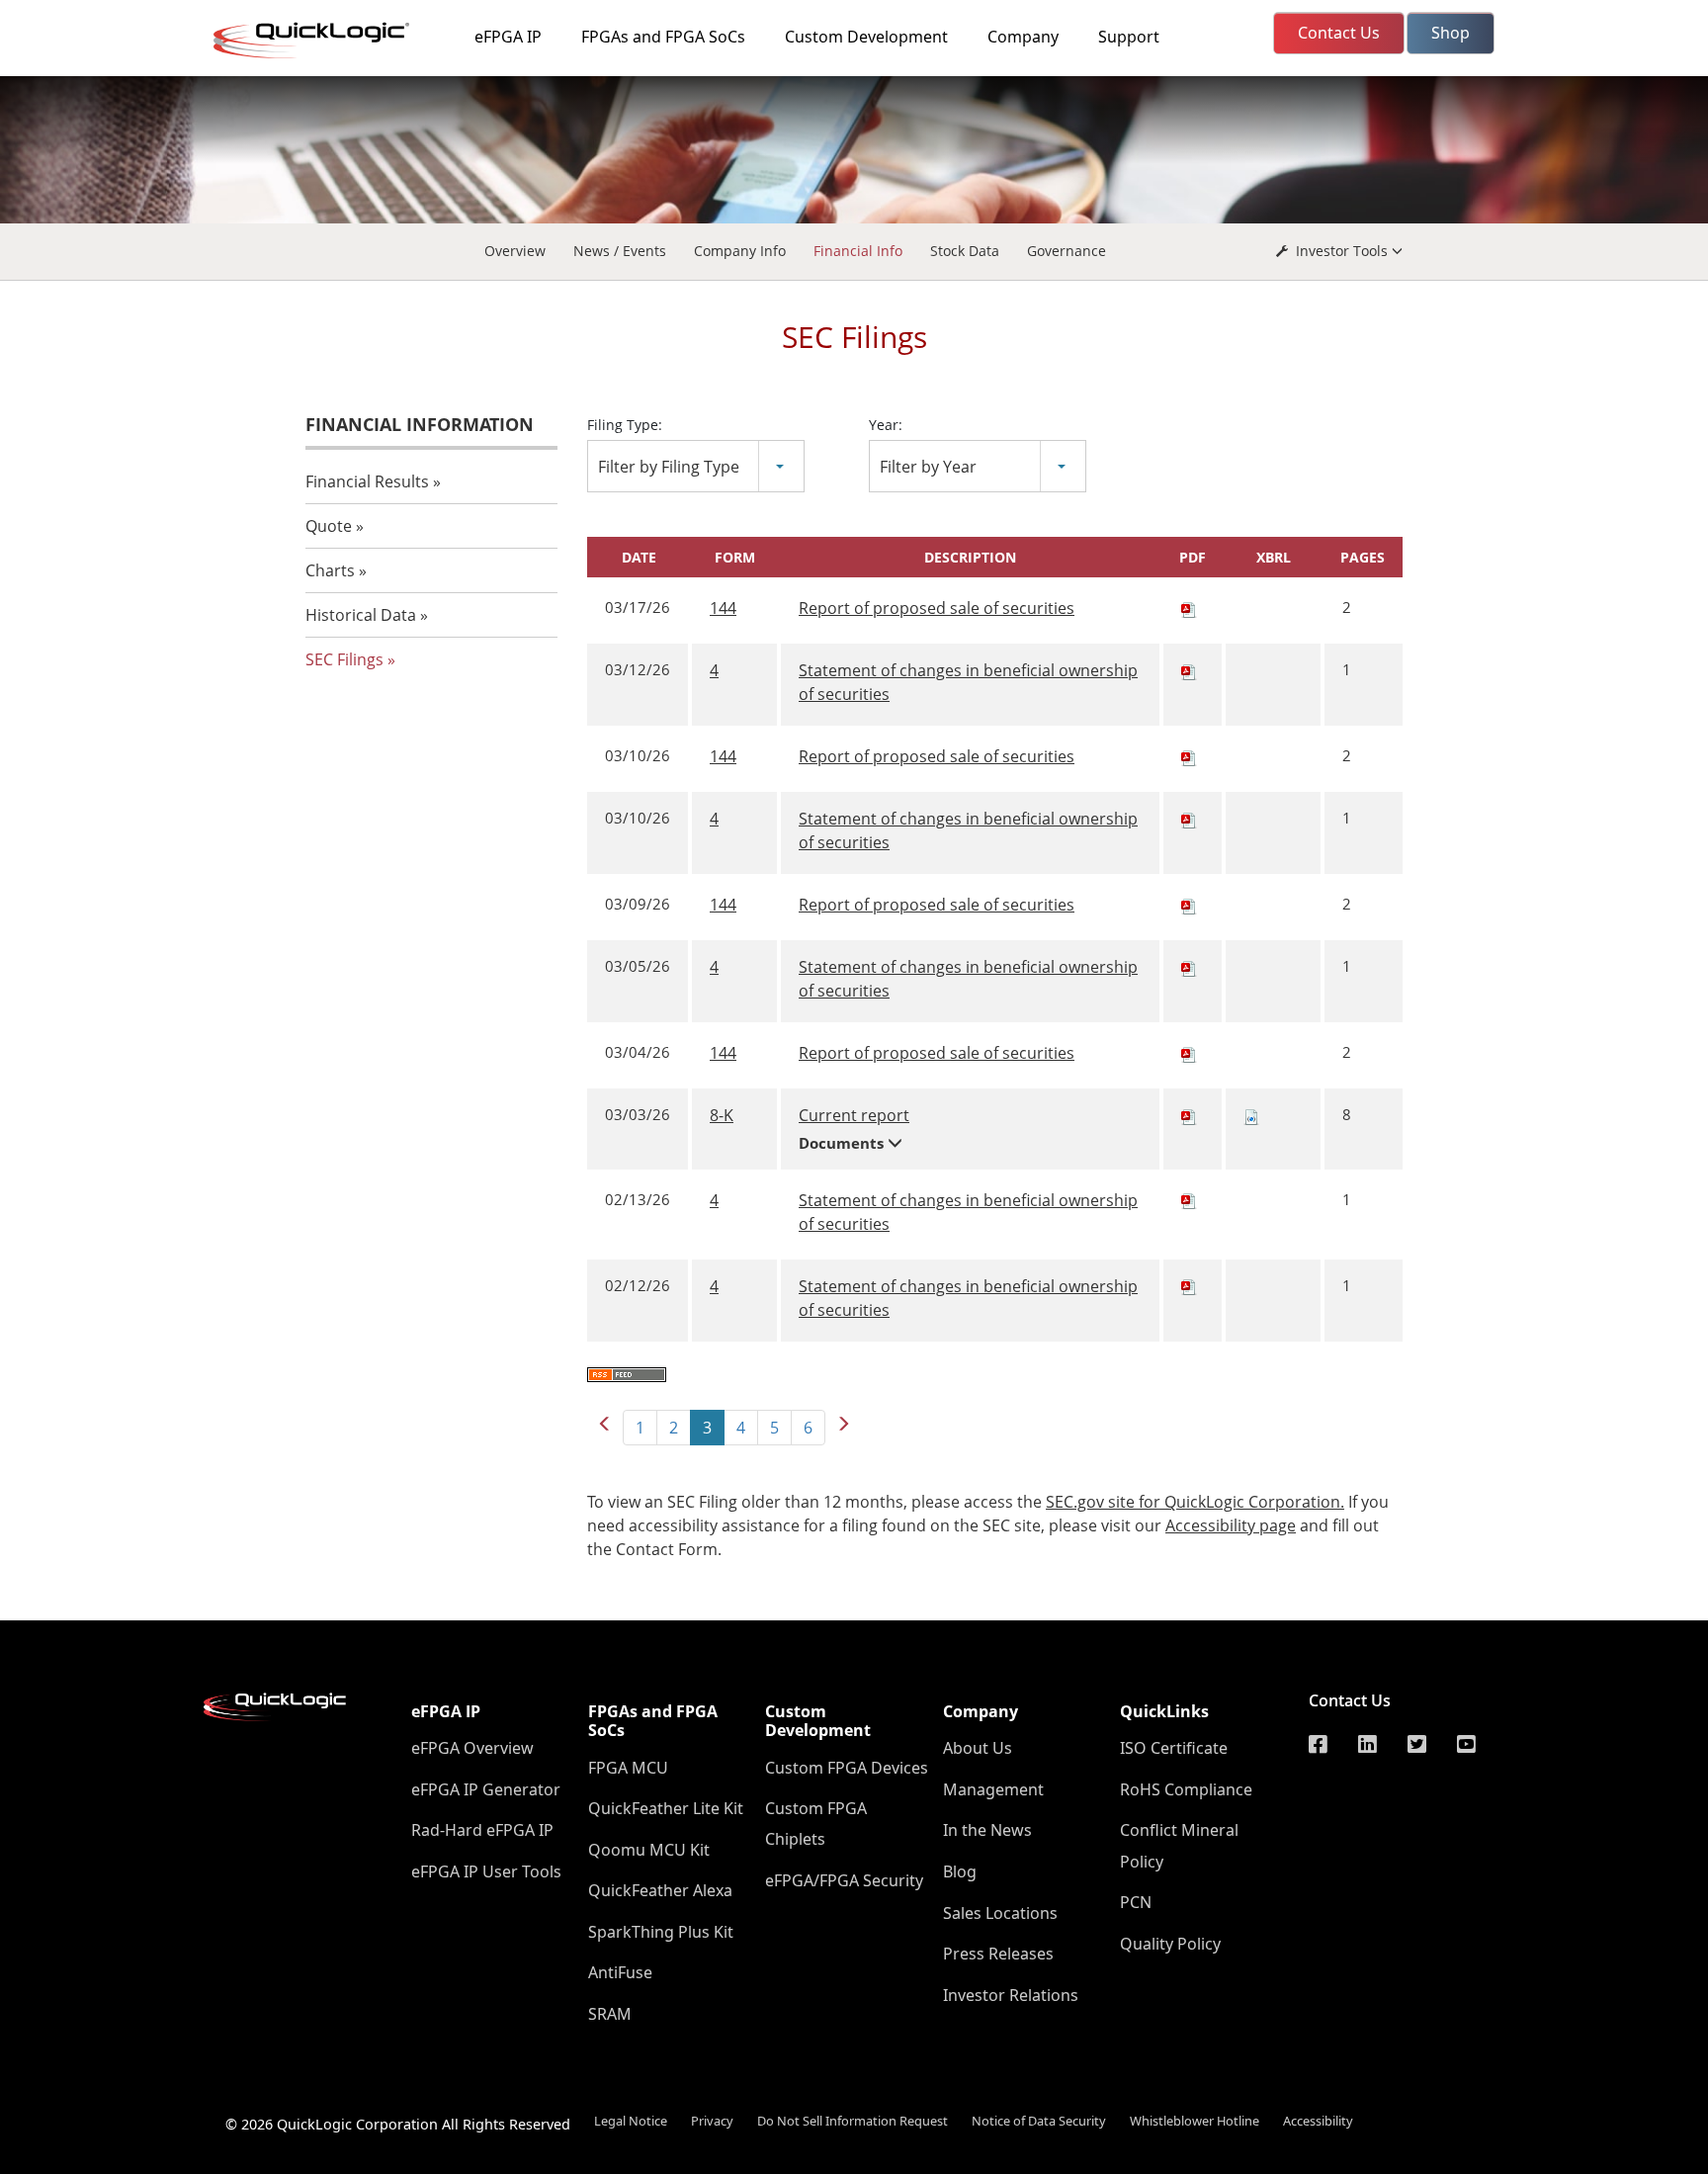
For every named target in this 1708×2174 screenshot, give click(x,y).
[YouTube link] (1466, 1745)
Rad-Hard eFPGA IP (482, 1830)
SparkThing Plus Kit (661, 1932)
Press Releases (998, 1954)
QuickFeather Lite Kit (666, 1808)
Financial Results (367, 481)
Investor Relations (1011, 1995)
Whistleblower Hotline (1195, 2121)
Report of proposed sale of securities (937, 608)
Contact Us (1350, 1700)
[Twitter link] (1417, 1745)
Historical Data (361, 615)
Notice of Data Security (1039, 2121)
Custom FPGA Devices (847, 1768)
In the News (987, 1830)
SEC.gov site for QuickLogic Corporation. (1195, 1502)
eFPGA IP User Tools (486, 1871)
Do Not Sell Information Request (853, 2121)
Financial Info (858, 251)
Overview (515, 251)
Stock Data (965, 251)
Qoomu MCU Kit (649, 1850)
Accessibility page (1231, 1525)
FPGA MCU (628, 1768)
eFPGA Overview (472, 1748)
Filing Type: (625, 425)
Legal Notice (631, 2121)
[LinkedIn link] (1367, 1745)
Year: (886, 425)
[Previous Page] (605, 1425)
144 (723, 608)
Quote (329, 526)
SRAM (610, 2014)
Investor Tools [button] (1342, 251)
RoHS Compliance (1186, 1789)
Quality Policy (1170, 1944)
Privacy (712, 2121)
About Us (978, 1748)
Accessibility (1318, 2121)
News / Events (620, 251)
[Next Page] (843, 1425)
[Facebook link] (1318, 1745)
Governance (1067, 251)
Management (993, 1789)
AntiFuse (620, 1972)
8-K (722, 1115)
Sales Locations (1000, 1913)
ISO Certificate (1174, 1748)
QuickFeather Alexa (660, 1890)
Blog (960, 1871)
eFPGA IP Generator (486, 1789)
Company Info (740, 251)
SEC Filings (344, 659)
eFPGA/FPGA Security (844, 1880)
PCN (1136, 1902)
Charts (330, 570)
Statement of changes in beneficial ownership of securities (968, 682)
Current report (854, 1115)
